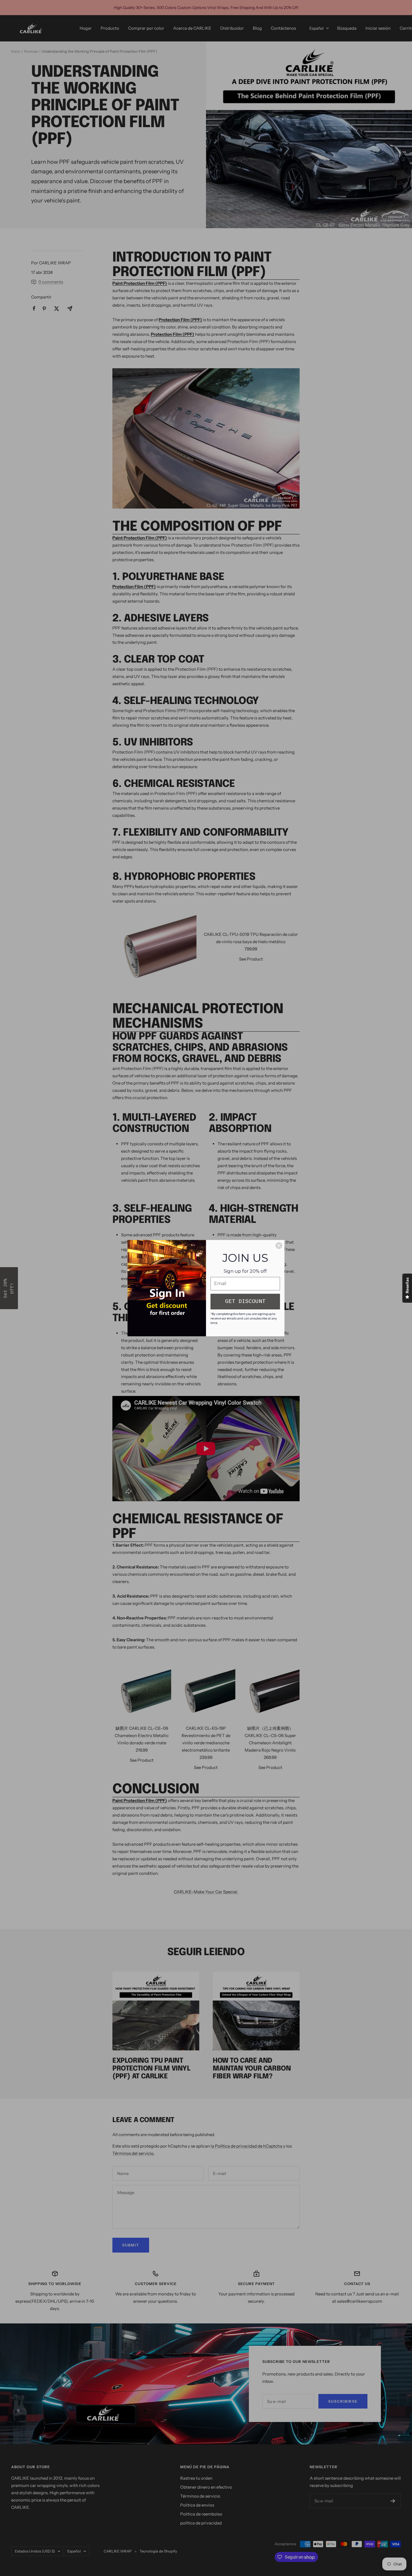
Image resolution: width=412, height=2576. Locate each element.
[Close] (279, 1246)
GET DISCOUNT (245, 1301)
